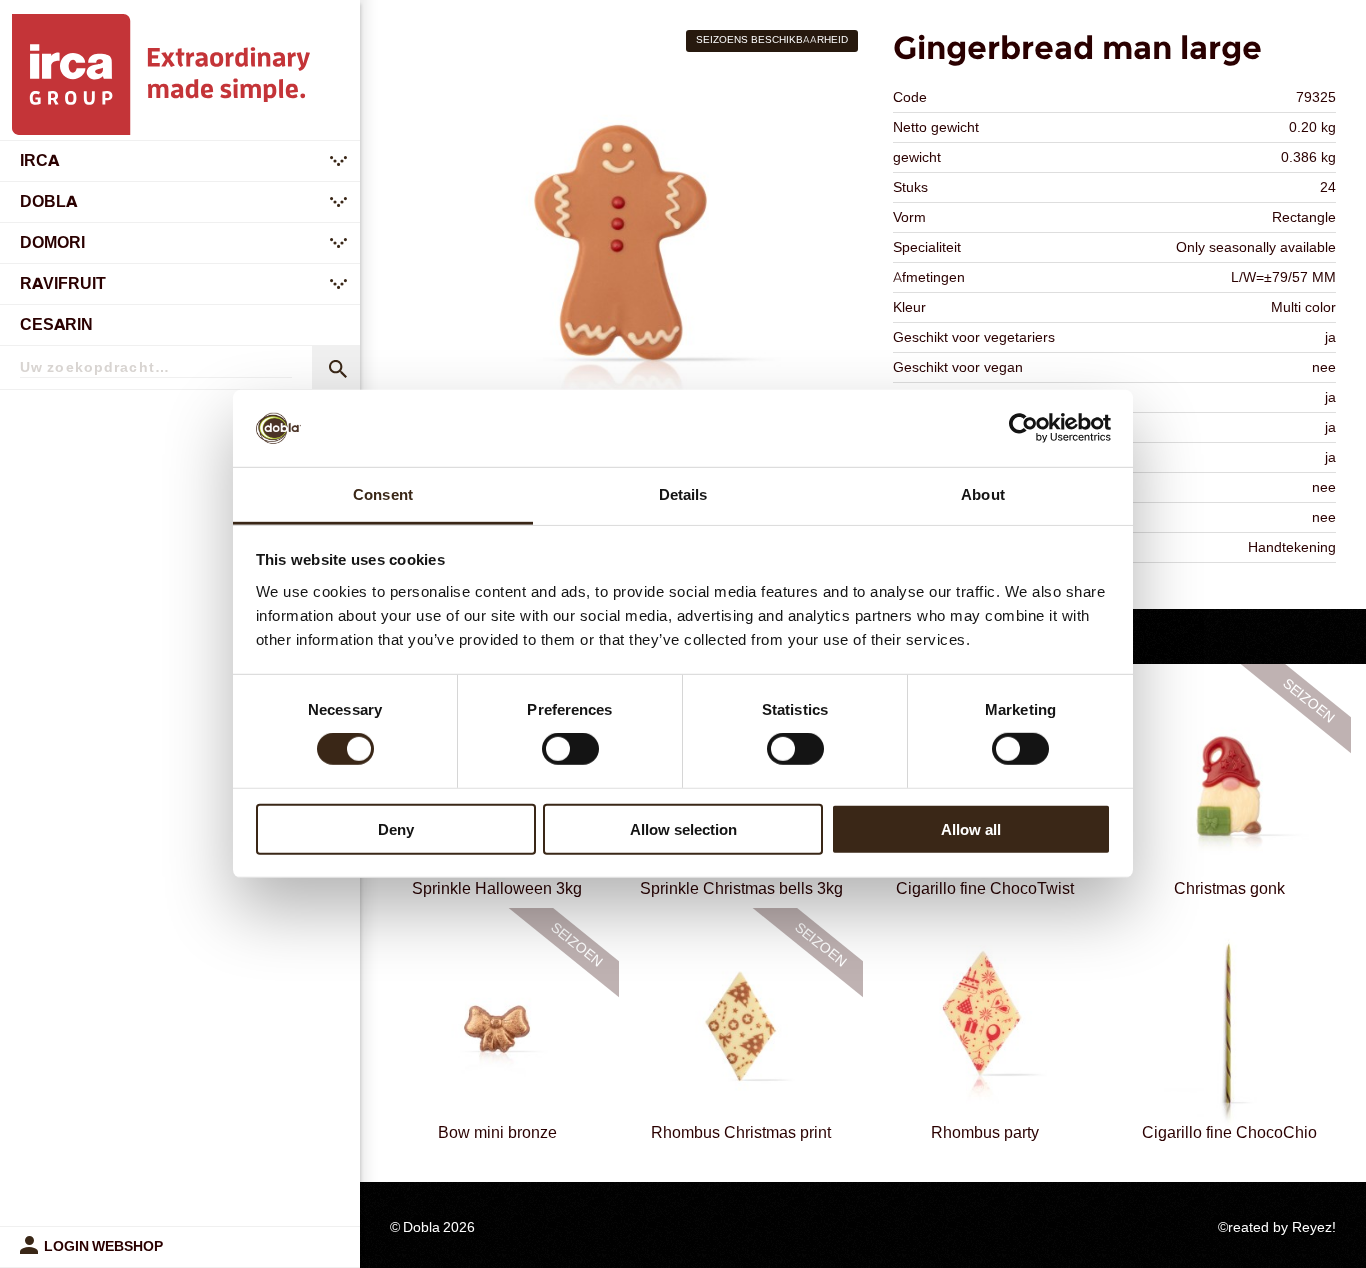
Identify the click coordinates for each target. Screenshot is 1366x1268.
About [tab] (983, 494)
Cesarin (56, 324)
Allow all (971, 828)
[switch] (570, 749)
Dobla (48, 201)
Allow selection (683, 828)
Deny (396, 828)
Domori (52, 242)
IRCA (39, 160)
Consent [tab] (383, 494)
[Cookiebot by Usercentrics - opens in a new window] (1023, 428)
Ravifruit (63, 283)
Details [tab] (683, 494)
